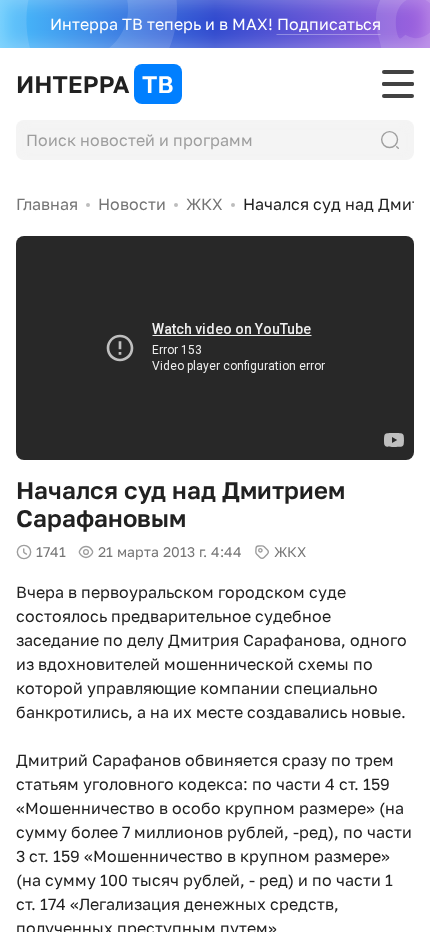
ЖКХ (204, 204)
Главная (47, 204)
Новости (132, 204)
